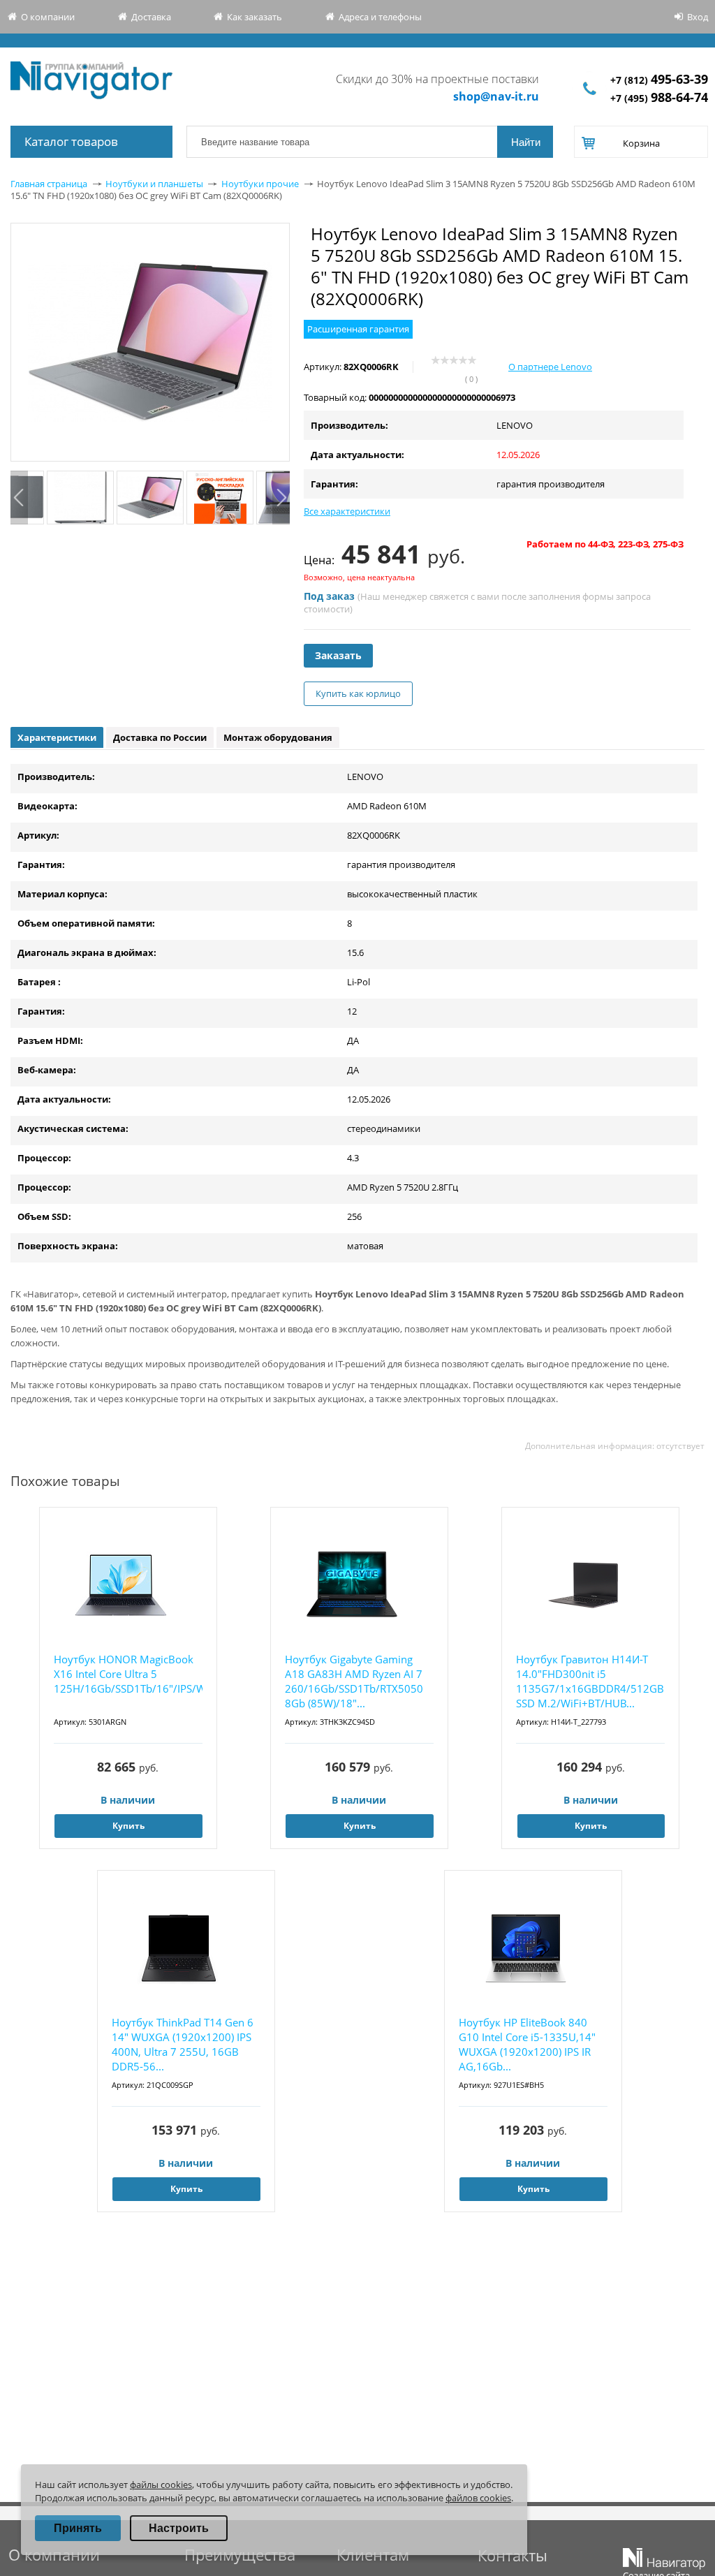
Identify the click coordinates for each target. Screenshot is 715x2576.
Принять (78, 2528)
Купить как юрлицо (358, 693)
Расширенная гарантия (358, 329)
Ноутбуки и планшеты (154, 184)
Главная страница (49, 184)
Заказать (338, 655)
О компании (48, 17)
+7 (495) (659, 98)
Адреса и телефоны (380, 17)
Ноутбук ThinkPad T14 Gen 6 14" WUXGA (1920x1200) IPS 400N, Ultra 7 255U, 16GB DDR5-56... (183, 2044)
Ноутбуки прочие (260, 184)
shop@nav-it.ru (496, 96)
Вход (698, 17)
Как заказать (255, 17)
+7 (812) (659, 80)
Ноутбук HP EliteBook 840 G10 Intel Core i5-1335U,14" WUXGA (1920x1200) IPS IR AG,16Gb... (527, 2044)
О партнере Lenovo (550, 367)
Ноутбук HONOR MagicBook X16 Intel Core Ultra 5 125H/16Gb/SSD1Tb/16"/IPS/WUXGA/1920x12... (128, 1674)
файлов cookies (478, 2498)
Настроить (179, 2528)
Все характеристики (347, 511)
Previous (19, 498)
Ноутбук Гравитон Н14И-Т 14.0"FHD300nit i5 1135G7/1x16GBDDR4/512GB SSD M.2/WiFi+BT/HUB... (590, 1681)
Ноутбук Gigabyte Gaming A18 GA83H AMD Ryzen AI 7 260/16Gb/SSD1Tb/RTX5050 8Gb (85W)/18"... (354, 1681)
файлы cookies (161, 2485)
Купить (128, 1826)
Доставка (151, 17)
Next (281, 498)
